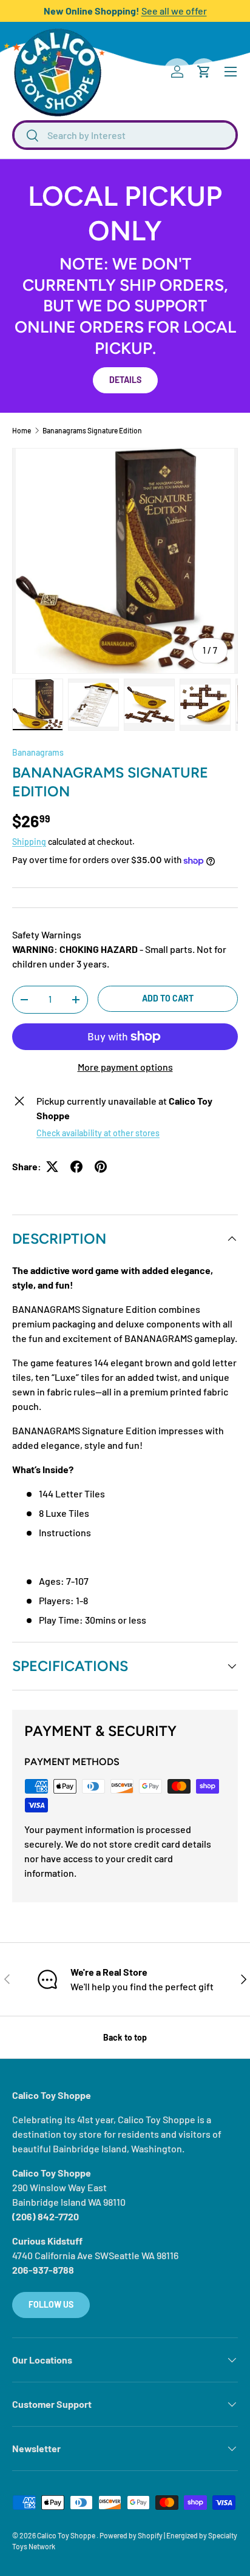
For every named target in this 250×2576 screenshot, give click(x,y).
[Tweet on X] (52, 1167)
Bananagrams (38, 752)
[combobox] (125, 135)
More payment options (125, 1067)
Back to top (125, 2037)
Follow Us (51, 2304)
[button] (204, 72)
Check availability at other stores (98, 1133)
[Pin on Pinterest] (101, 1167)
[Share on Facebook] (76, 1167)
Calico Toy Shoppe (67, 2535)
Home (22, 430)
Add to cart (168, 998)
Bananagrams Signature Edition (92, 430)
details (125, 380)
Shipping (29, 842)
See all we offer (174, 11)
